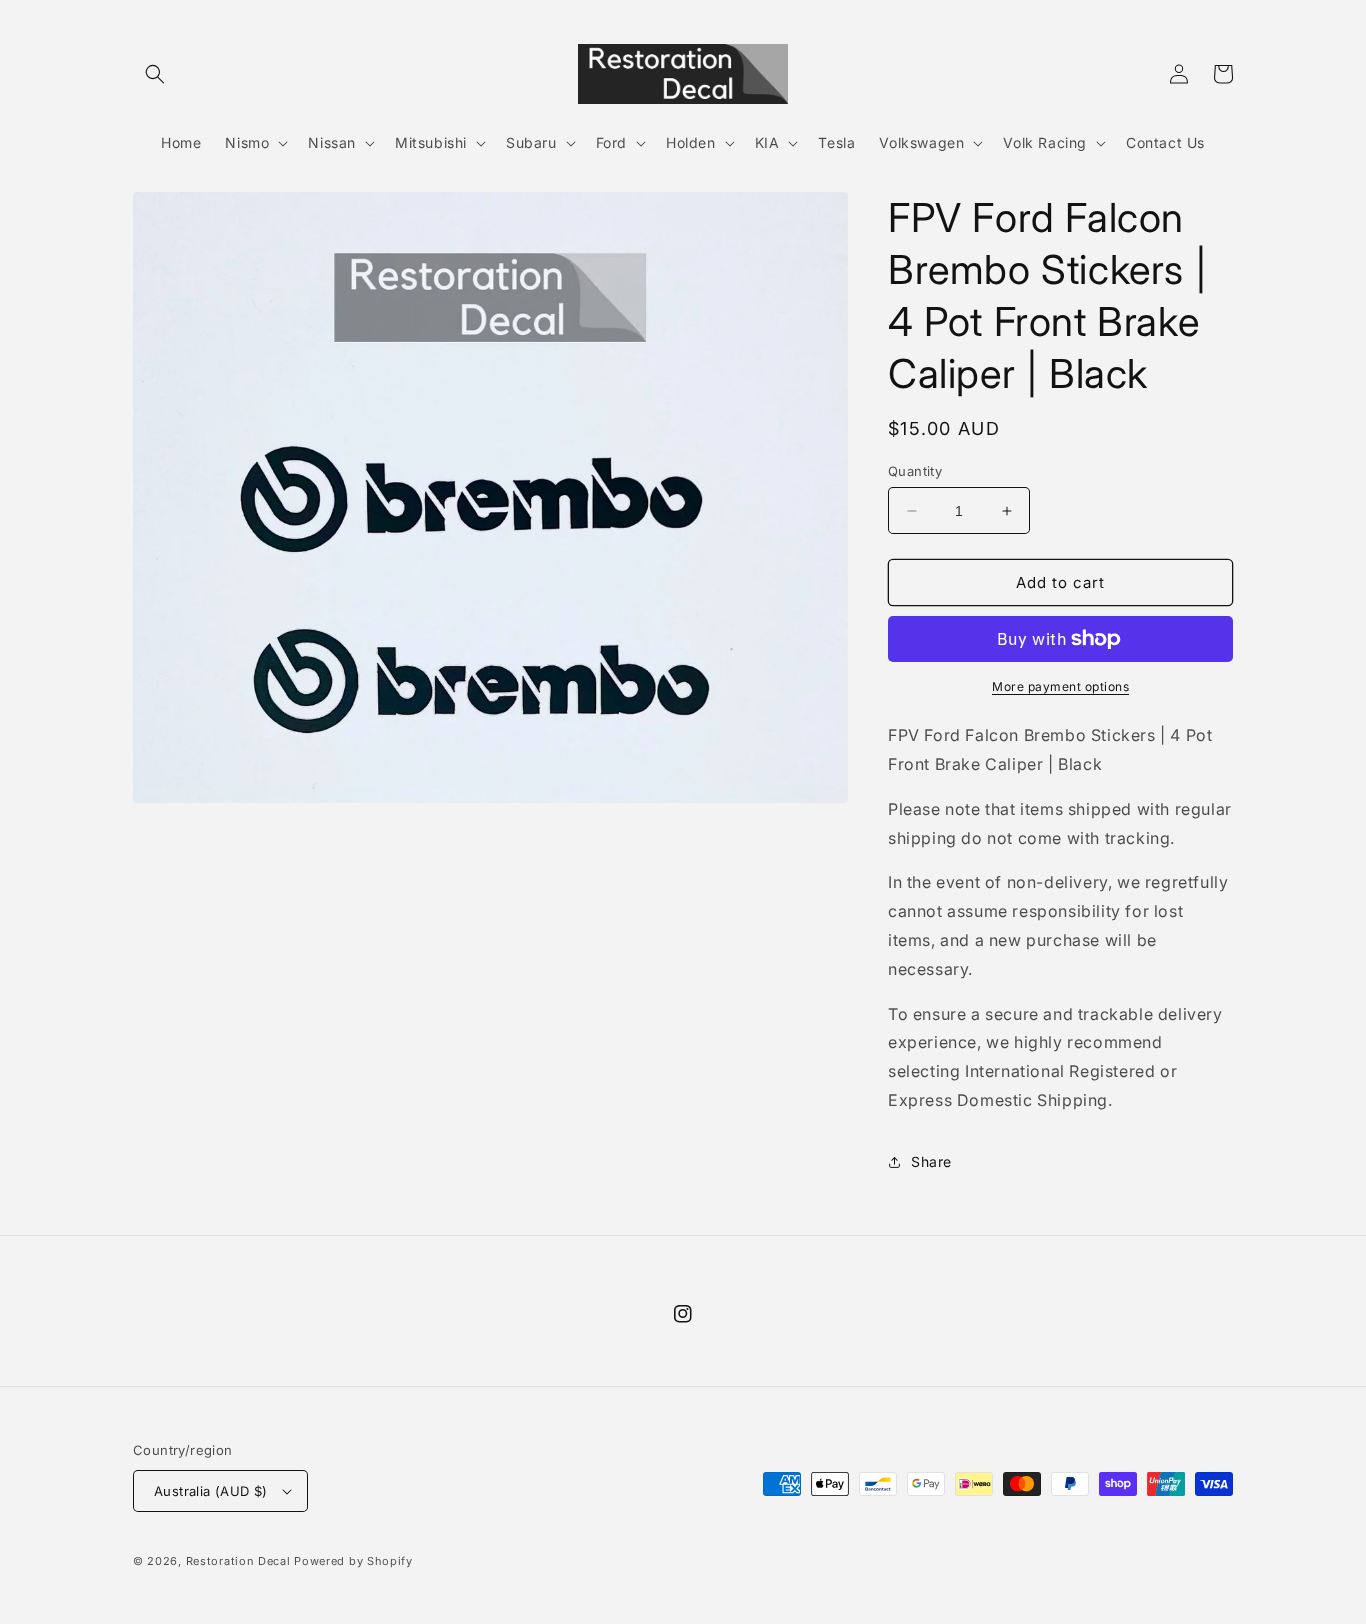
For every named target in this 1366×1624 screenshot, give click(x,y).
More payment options (1060, 686)
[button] (155, 74)
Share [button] (931, 1161)
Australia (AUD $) (211, 1491)
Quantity (915, 471)
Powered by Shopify (353, 1561)
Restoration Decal (238, 1561)
